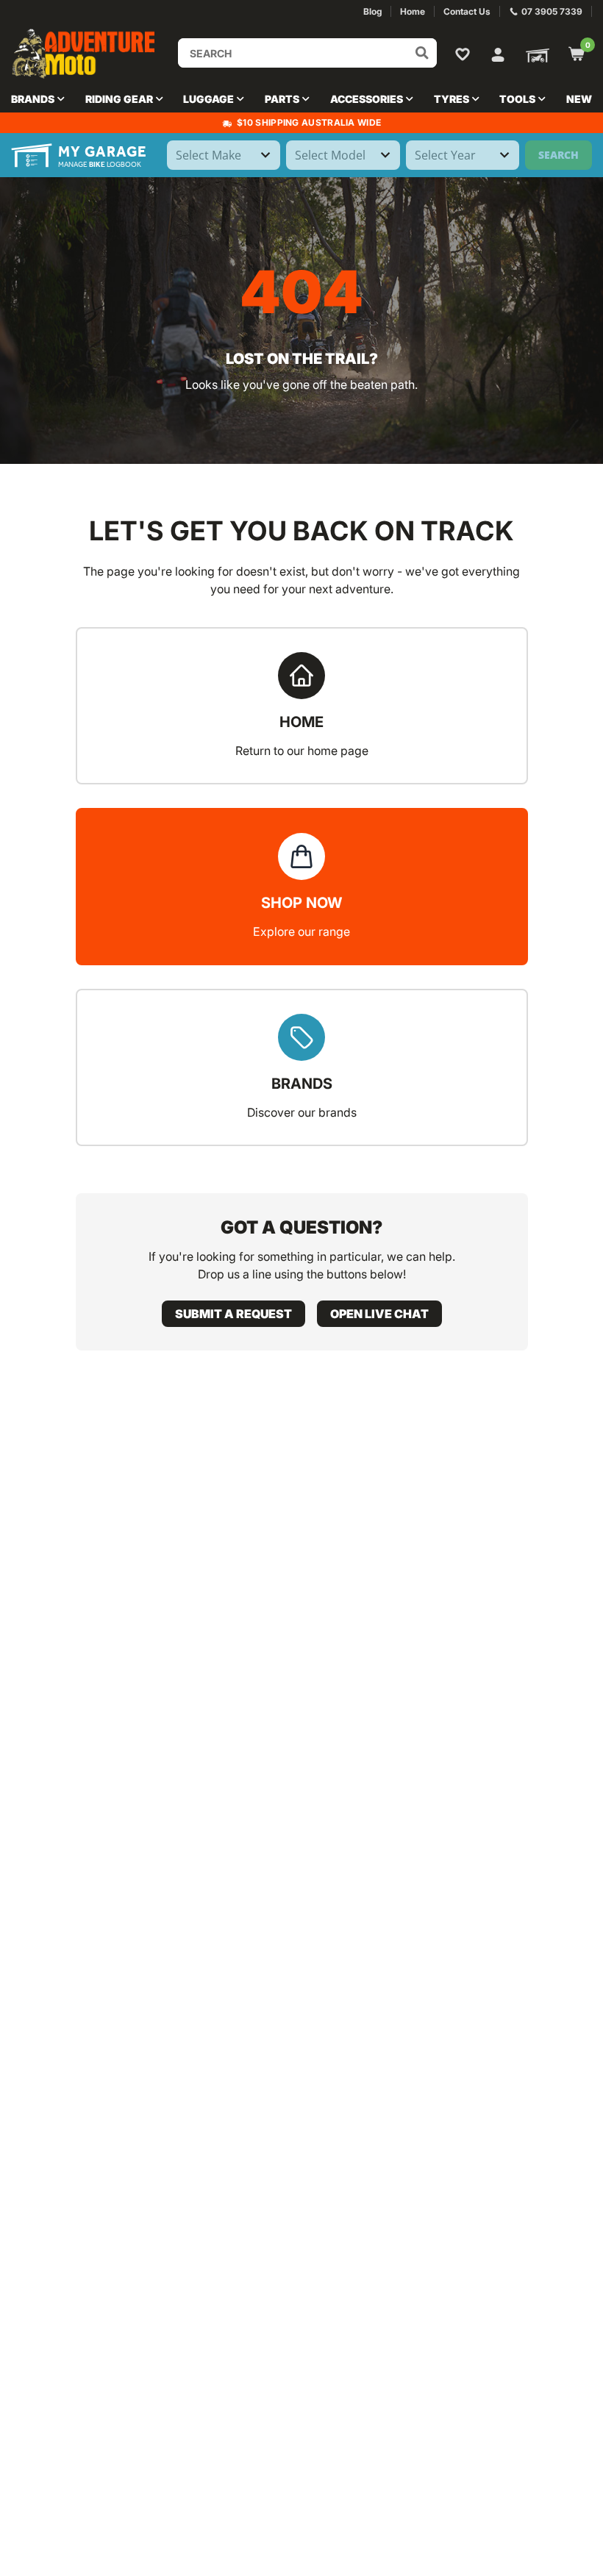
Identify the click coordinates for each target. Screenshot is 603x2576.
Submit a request (233, 1314)
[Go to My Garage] (535, 54)
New (579, 99)
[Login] (498, 53)
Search (559, 155)
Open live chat (379, 1314)
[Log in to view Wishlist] (465, 54)
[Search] (422, 53)
